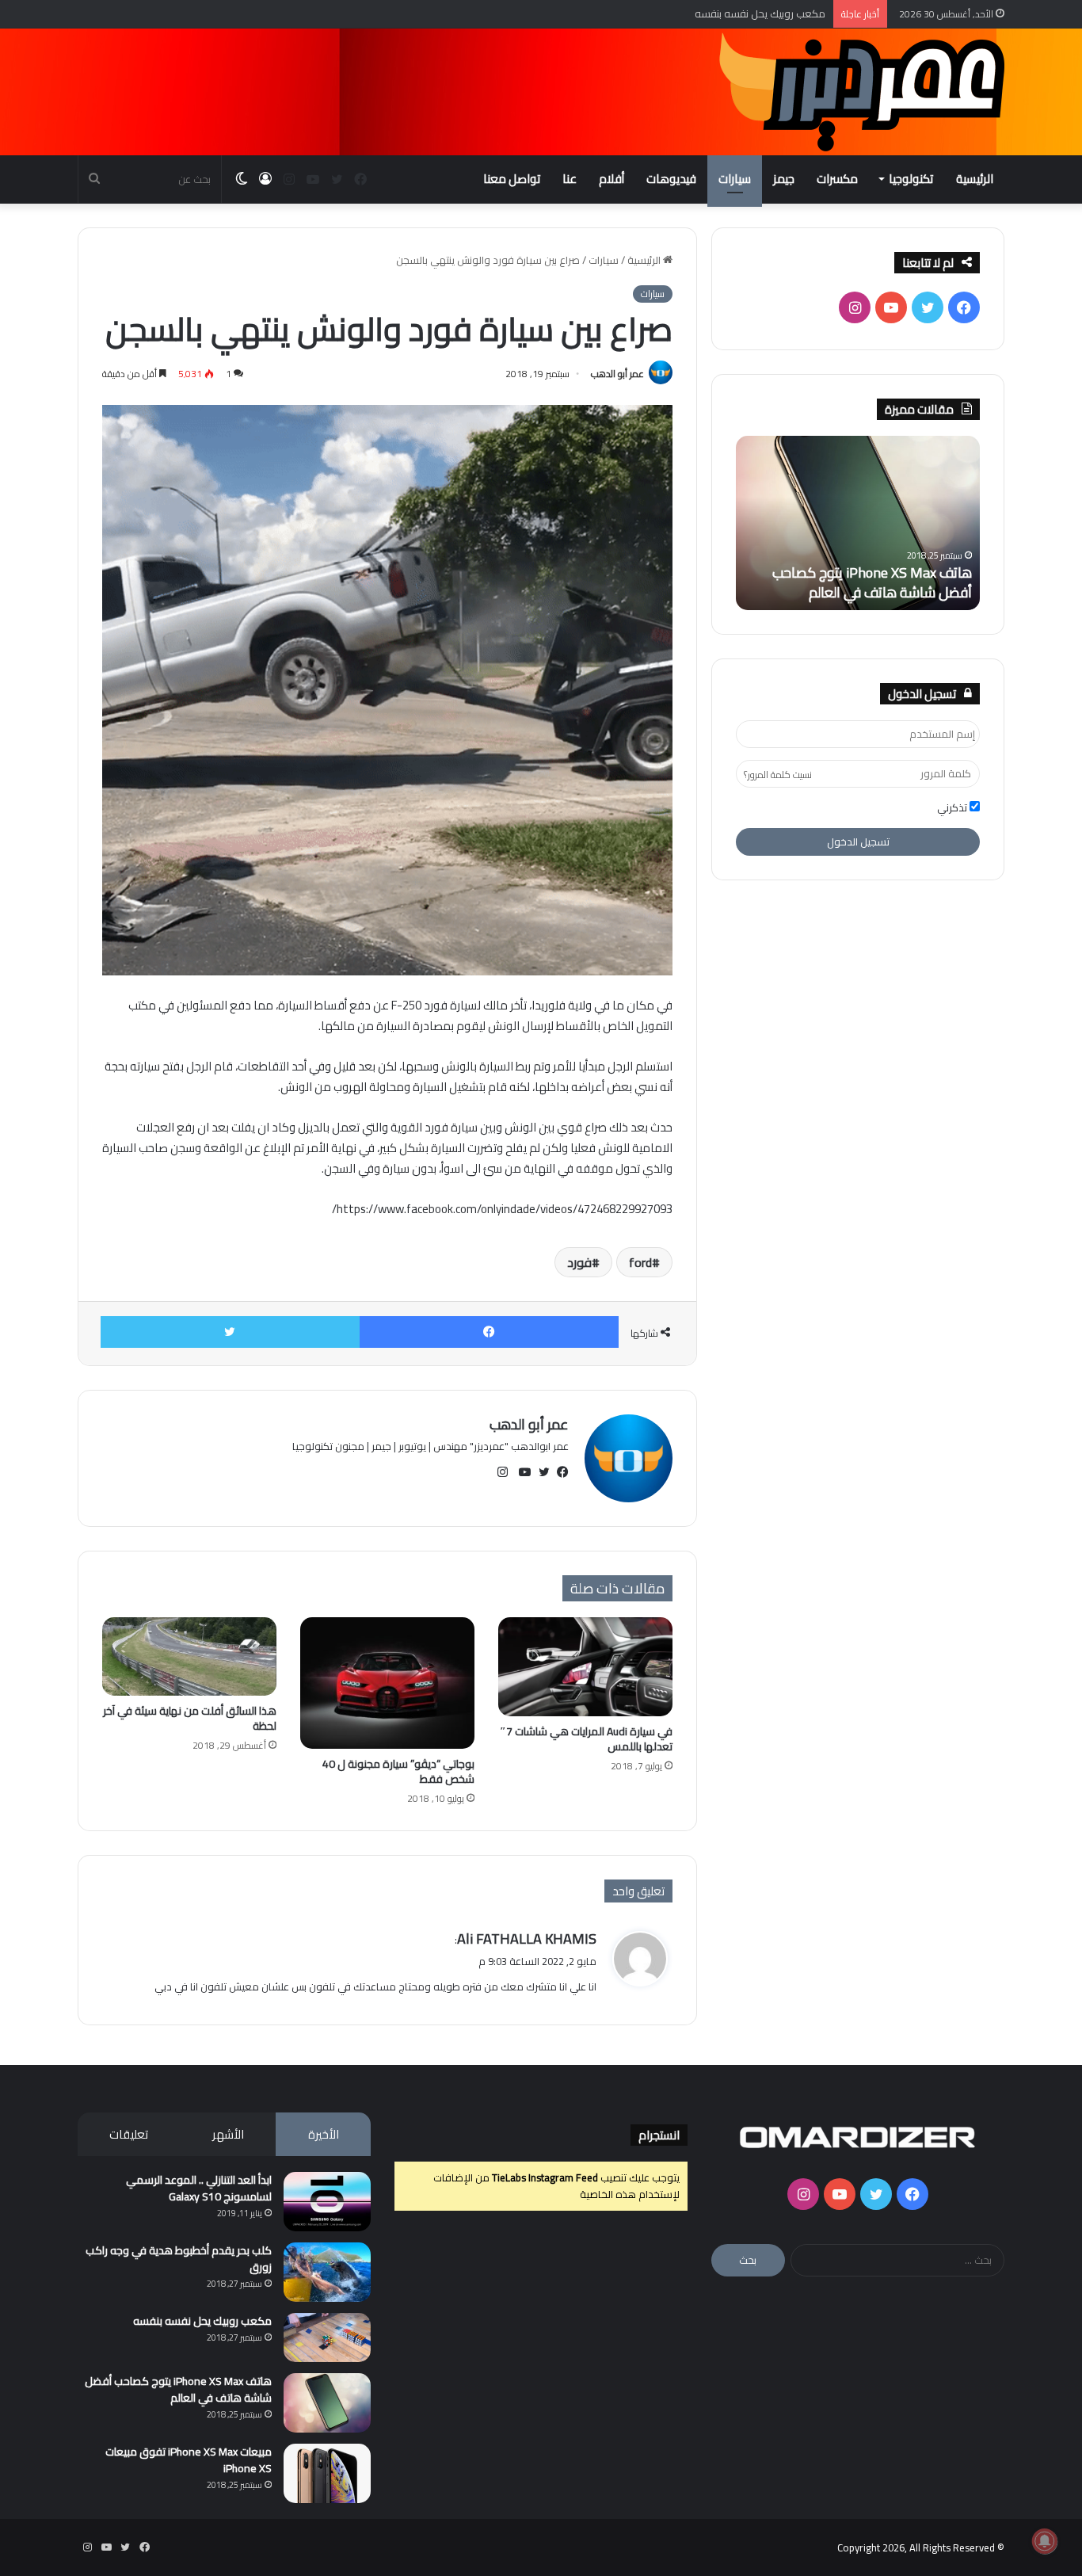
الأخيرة (324, 2134)
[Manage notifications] (1045, 2541)
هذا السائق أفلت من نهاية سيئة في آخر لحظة (190, 1718)
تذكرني (953, 808)
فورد (579, 1262)
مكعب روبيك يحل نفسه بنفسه (202, 2321)
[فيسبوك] (490, 1332)
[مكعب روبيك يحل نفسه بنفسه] (327, 2337)
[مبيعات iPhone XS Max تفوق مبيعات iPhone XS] (327, 2473)
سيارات (735, 179)
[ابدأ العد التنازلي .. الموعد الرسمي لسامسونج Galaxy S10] (327, 2202)
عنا (570, 179)
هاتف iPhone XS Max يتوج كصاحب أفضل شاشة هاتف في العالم (872, 582)
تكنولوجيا (911, 179)
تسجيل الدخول (858, 841)
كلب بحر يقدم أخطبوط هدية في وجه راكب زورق (179, 2259)
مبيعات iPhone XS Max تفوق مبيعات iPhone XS (189, 2460)
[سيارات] (862, 92)
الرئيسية (975, 179)
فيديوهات (671, 179)
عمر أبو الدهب (617, 374)
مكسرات (837, 179)
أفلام (611, 179)
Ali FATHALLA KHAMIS (527, 1939)
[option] (858, 523)
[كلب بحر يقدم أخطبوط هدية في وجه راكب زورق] (327, 2272)
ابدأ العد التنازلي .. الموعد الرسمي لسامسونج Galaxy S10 (199, 2188)
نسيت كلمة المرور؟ (778, 775)
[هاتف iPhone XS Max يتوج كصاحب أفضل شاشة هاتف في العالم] (327, 2403)
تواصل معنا (512, 179)
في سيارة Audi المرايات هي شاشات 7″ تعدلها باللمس (586, 1739)
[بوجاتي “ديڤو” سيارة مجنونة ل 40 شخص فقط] (387, 1683)
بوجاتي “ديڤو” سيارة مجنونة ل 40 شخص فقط (398, 1771)
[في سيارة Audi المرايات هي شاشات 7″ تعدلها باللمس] (585, 1666)
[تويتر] (230, 1332)
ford (640, 1262)
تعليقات (129, 2134)
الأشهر (228, 2134)
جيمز (784, 179)
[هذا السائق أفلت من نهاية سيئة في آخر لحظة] (189, 1656)
